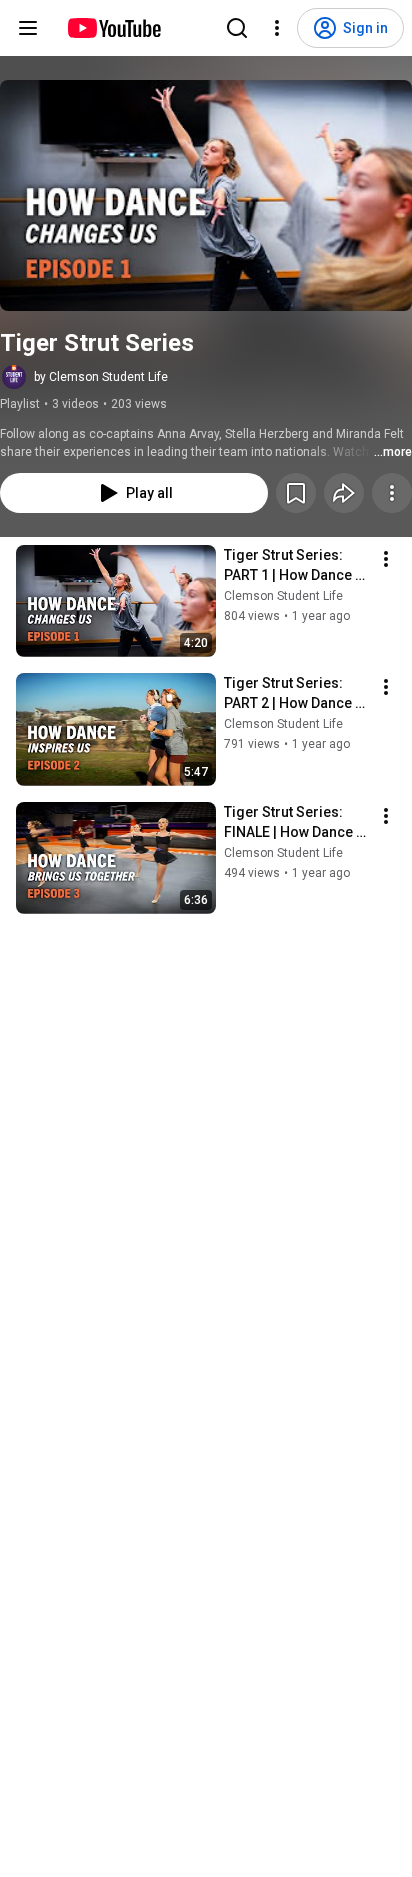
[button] (206, 195)
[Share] (344, 493)
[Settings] (277, 28)
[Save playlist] (296, 493)
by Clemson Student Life (101, 377)
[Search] (237, 28)
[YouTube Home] (113, 28)
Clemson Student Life (283, 596)
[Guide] (28, 28)
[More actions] (392, 493)
